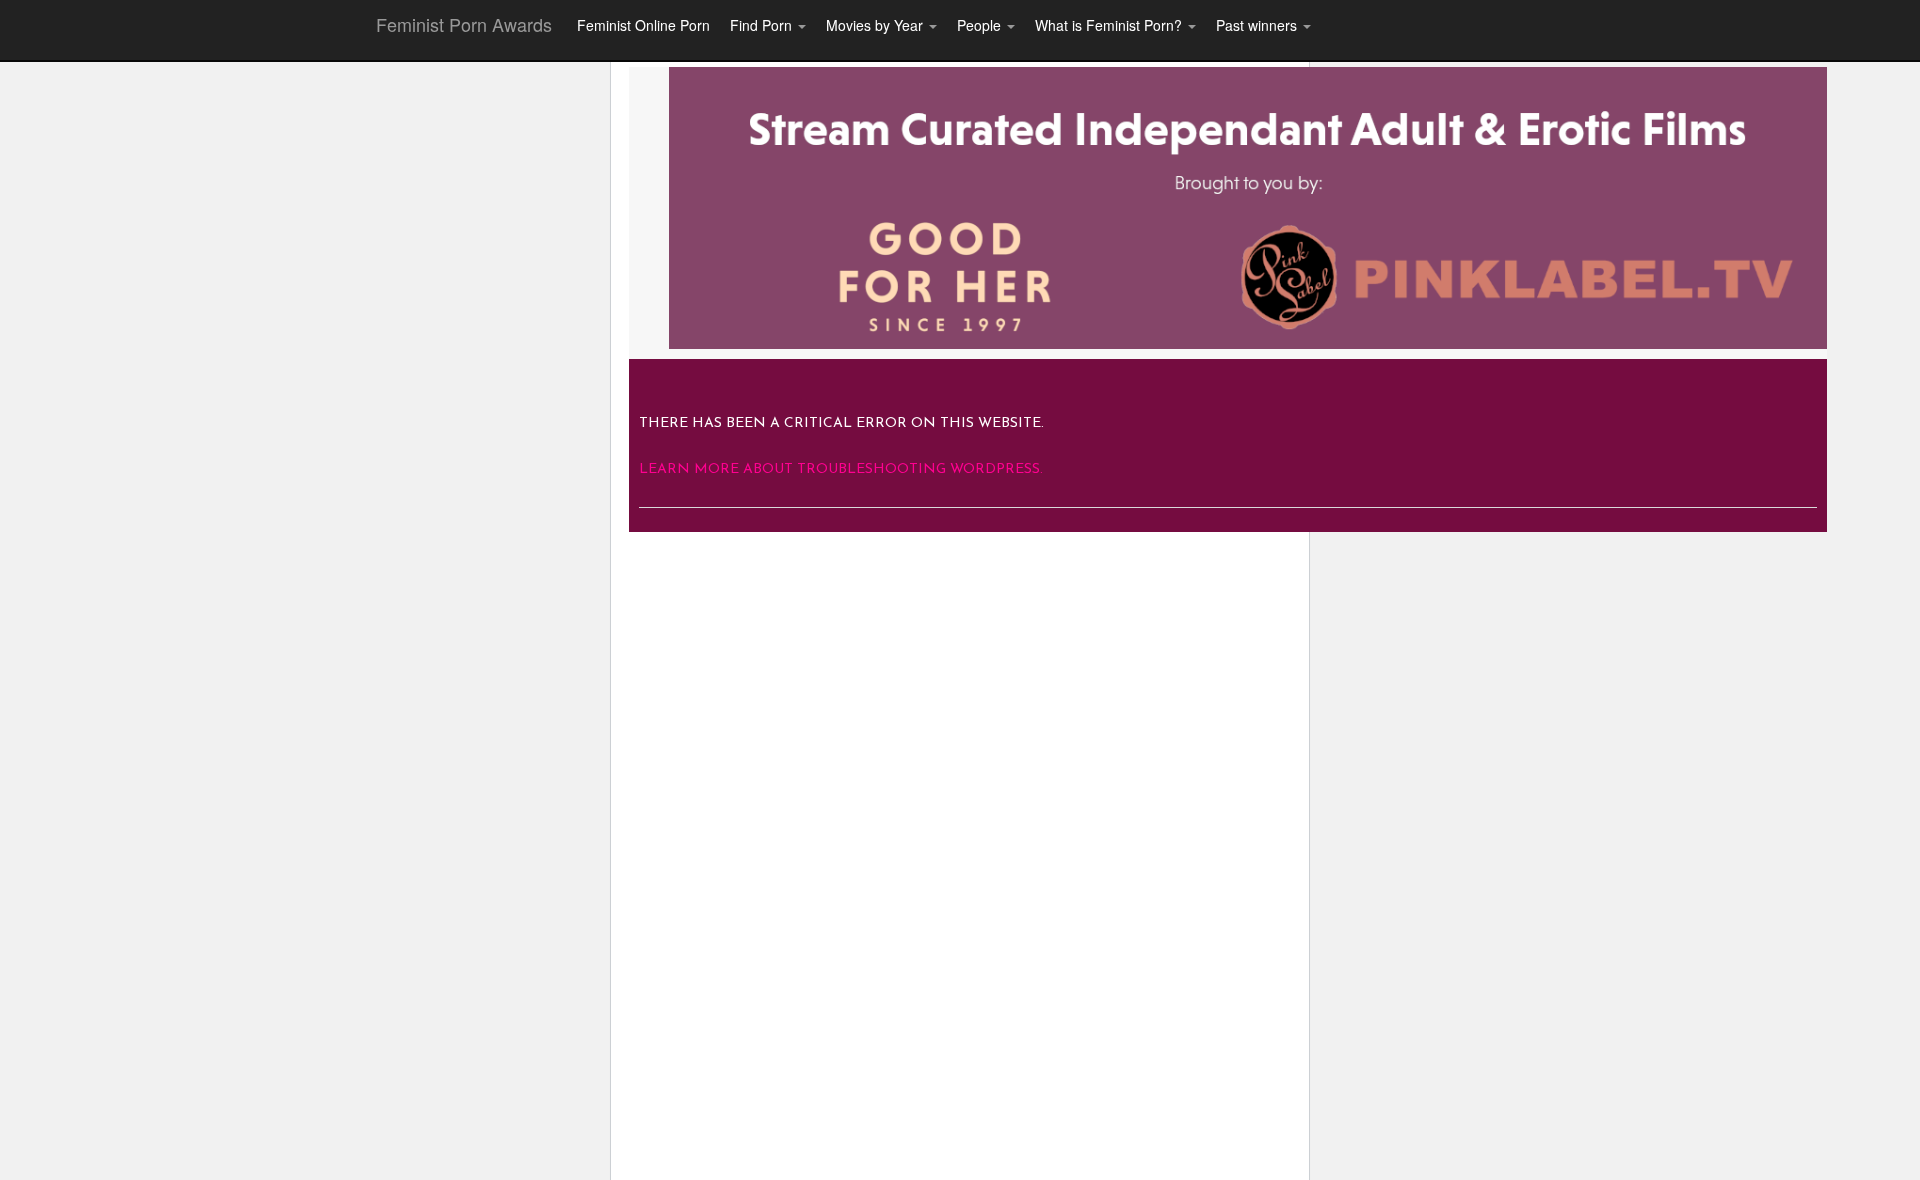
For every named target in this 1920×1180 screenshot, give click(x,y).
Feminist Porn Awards (464, 24)
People (981, 25)
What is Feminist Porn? (1110, 25)
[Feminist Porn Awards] (1248, 206)
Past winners (1258, 25)
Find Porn (763, 25)
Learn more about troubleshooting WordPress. (841, 469)
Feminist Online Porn (643, 25)
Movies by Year (876, 25)
